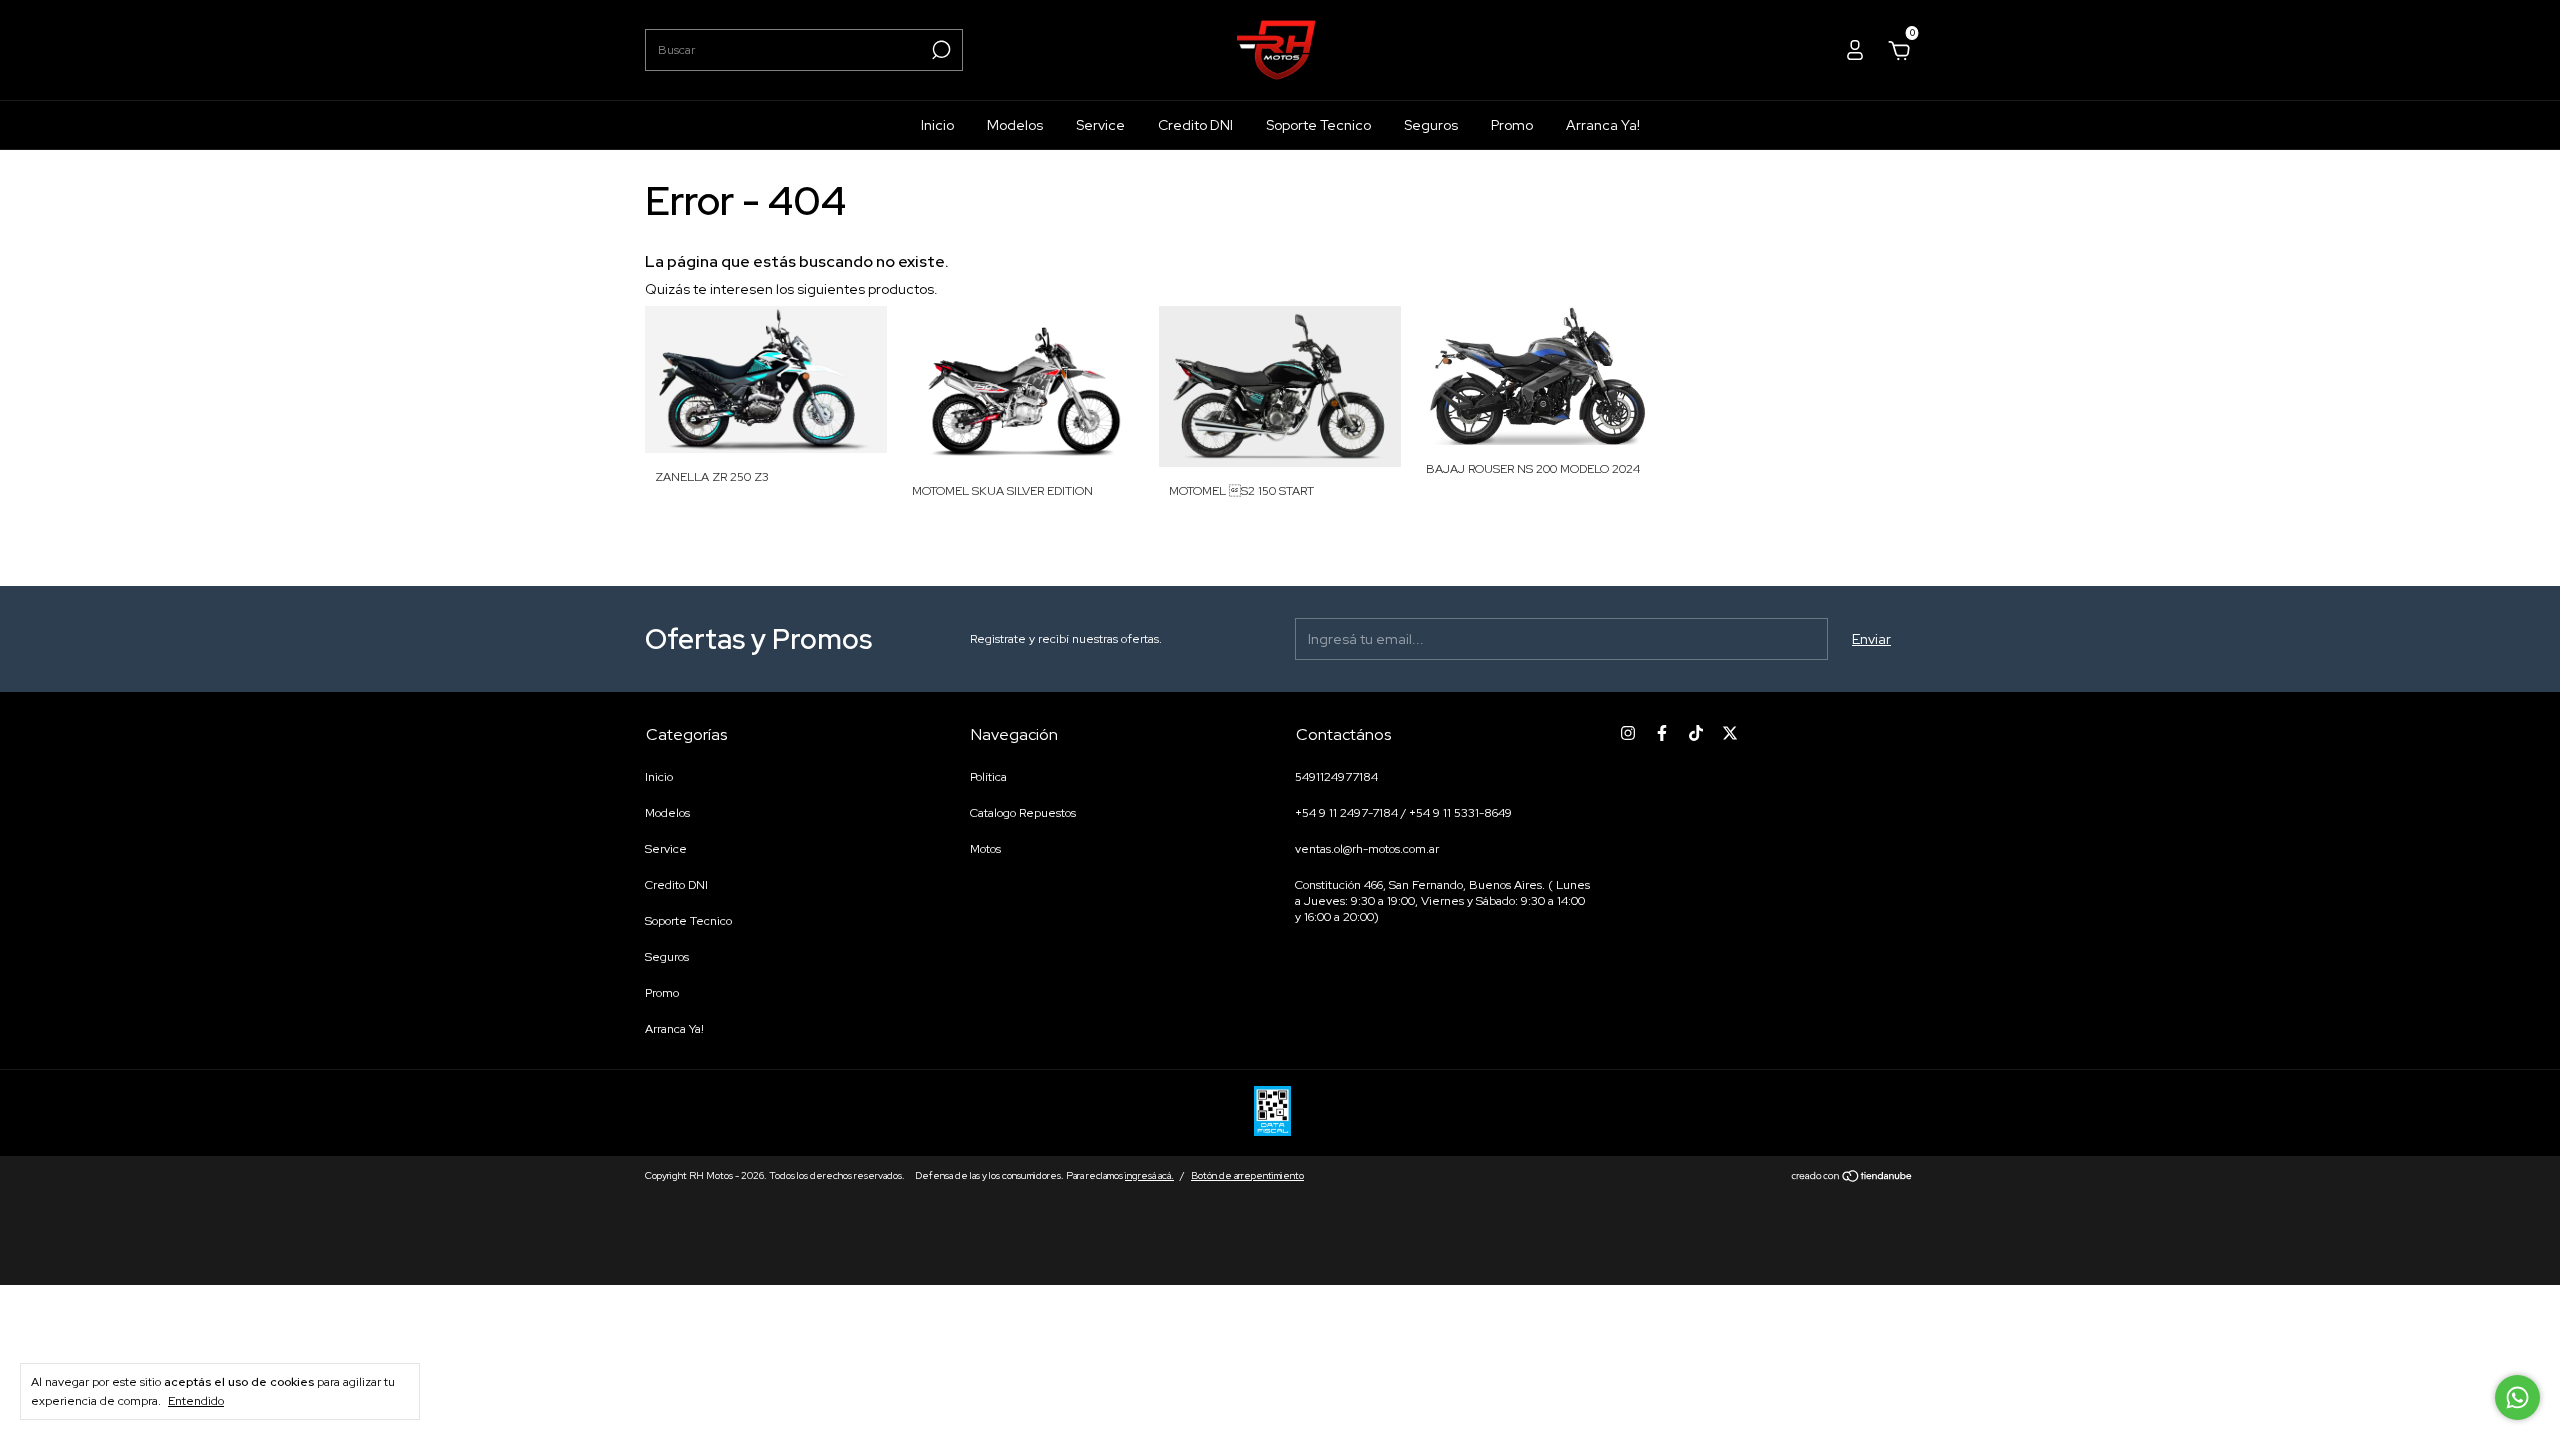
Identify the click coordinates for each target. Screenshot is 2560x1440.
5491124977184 (1336, 777)
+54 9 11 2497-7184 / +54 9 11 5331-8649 (1403, 813)
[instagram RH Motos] (1628, 733)
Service (1100, 125)
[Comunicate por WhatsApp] (2517, 1397)
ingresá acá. (1149, 1175)
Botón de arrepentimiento (1247, 1175)
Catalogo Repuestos (1023, 813)
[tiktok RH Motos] (1696, 733)
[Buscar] (939, 50)
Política (988, 777)
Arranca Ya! (1603, 125)
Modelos (1015, 125)
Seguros (1431, 125)
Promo (1512, 125)
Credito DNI (1195, 125)
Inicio (937, 125)
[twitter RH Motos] (1730, 733)
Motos (985, 849)
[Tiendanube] (1852, 1178)
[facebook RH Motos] (1662, 733)
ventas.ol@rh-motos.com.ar (1367, 849)
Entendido (196, 1401)
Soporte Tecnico (1318, 125)
